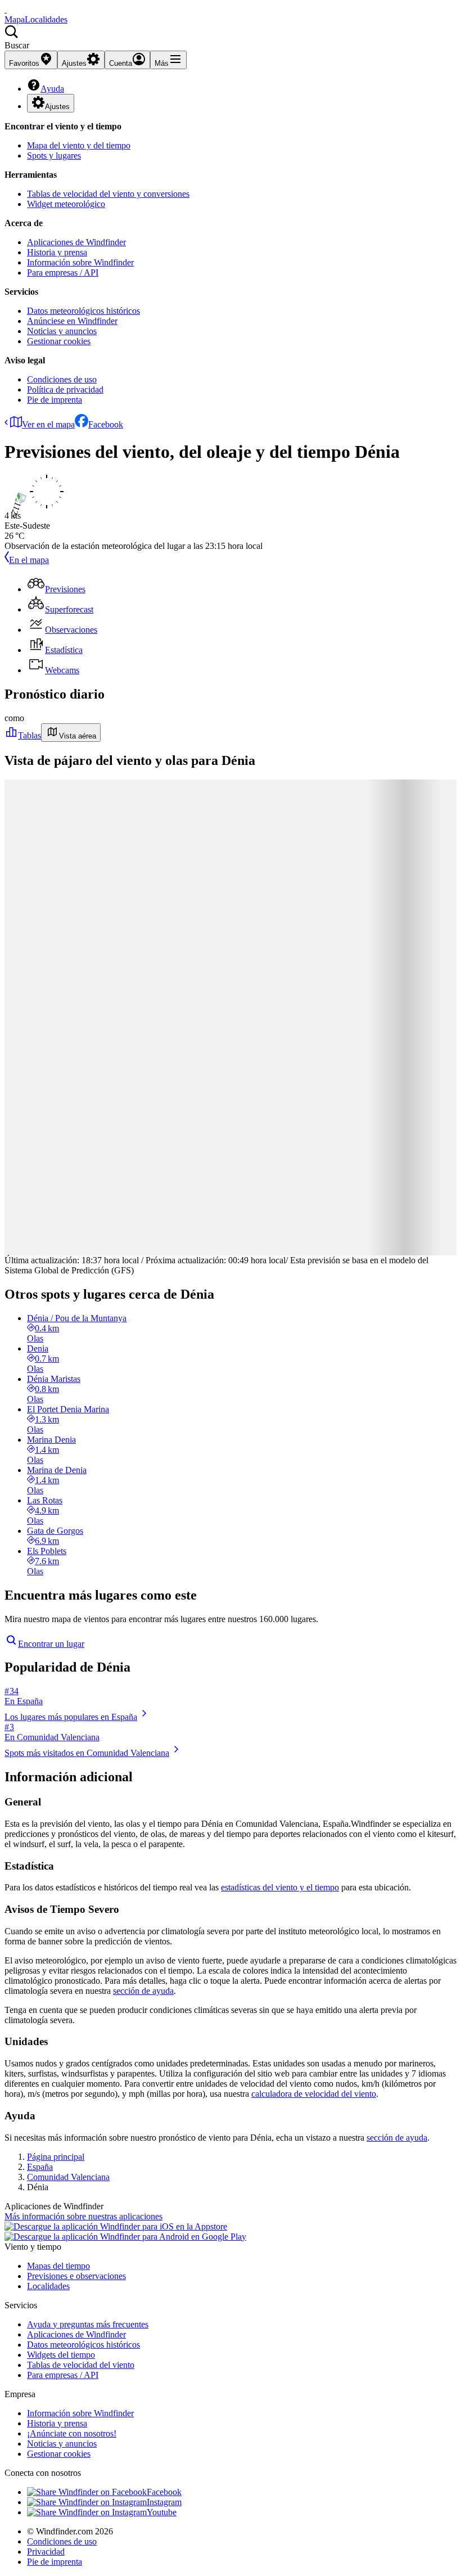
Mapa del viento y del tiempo (79, 145)
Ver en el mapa (48, 424)
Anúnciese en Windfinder (72, 321)
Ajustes (57, 107)
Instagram (164, 2502)
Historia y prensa (57, 252)
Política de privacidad (65, 389)
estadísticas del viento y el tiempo (280, 1887)
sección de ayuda (143, 1991)
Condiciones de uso (62, 379)
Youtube (162, 2512)
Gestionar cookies (59, 341)
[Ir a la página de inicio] (6, 9)
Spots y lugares (54, 156)
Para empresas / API (63, 273)
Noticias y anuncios (62, 331)
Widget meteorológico (66, 204)
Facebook (106, 424)
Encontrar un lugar (51, 1644)
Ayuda (52, 89)
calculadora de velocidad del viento (314, 2094)
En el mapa (29, 560)
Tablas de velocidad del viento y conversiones (108, 194)
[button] (231, 38)
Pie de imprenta (55, 400)
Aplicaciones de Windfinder (76, 242)
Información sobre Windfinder (80, 262)
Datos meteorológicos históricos (83, 311)
